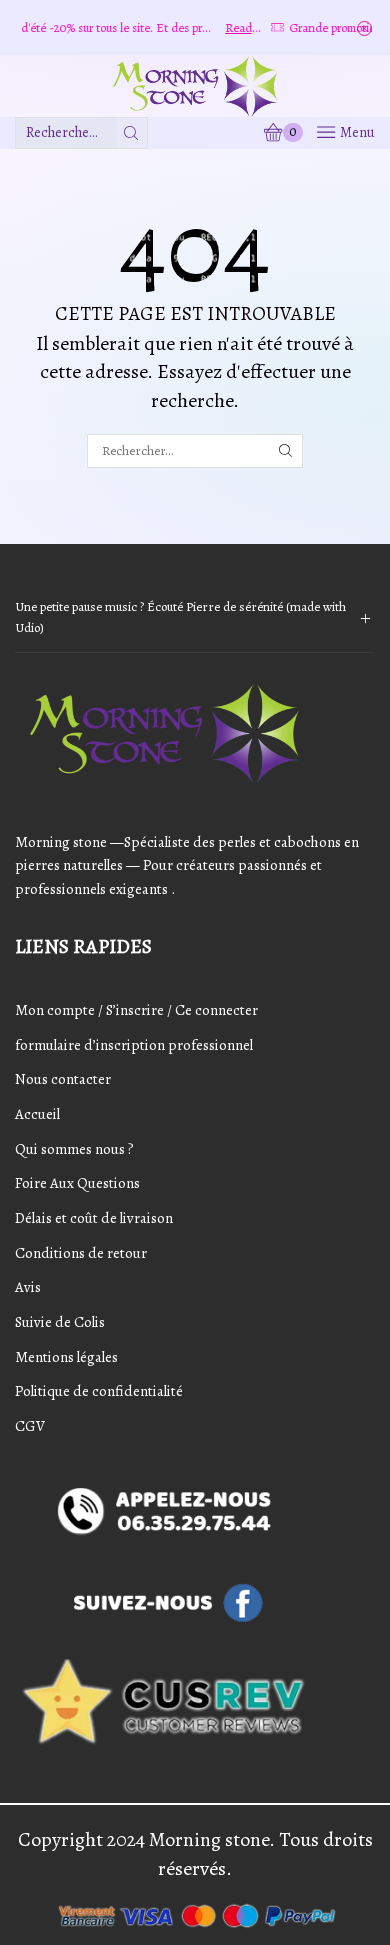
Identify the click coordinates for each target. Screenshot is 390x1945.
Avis (28, 1287)
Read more (222, 27)
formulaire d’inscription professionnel (134, 1045)
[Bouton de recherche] (132, 133)
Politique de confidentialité (99, 1391)
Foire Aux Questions (77, 1183)
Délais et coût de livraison (94, 1218)
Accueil (37, 1114)
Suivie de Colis (60, 1322)
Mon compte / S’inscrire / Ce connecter (136, 1010)
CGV (30, 1426)
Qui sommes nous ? (74, 1149)
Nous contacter (63, 1079)
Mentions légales (66, 1357)
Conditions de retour (81, 1253)
